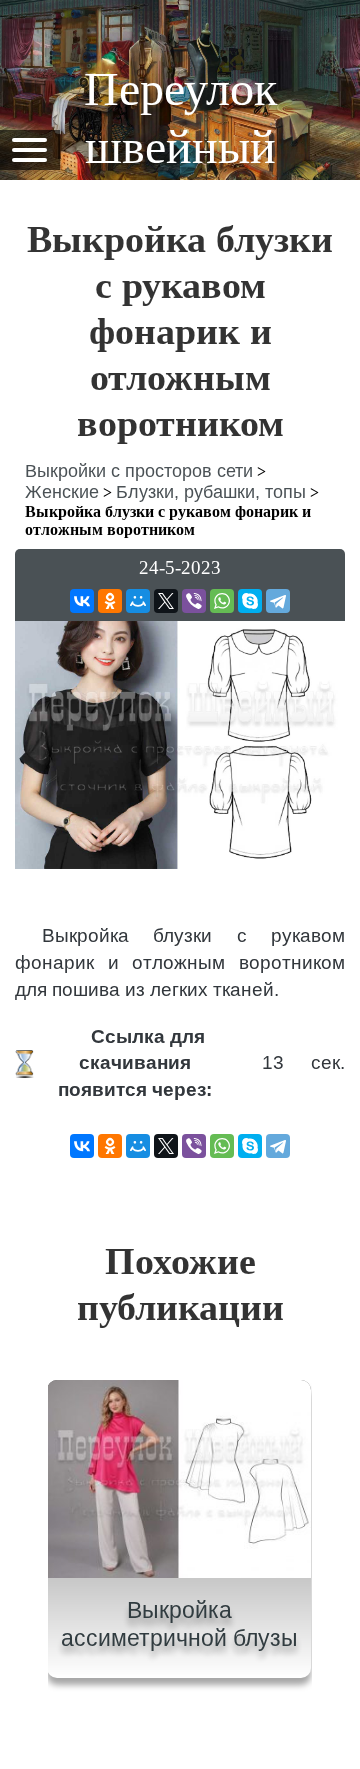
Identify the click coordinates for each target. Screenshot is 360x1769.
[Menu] (29, 148)
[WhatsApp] (222, 601)
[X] (166, 601)
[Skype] (250, 601)
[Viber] (194, 601)
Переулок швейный (180, 117)
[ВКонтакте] (82, 601)
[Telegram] (278, 601)
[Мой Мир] (138, 601)
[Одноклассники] (110, 601)
